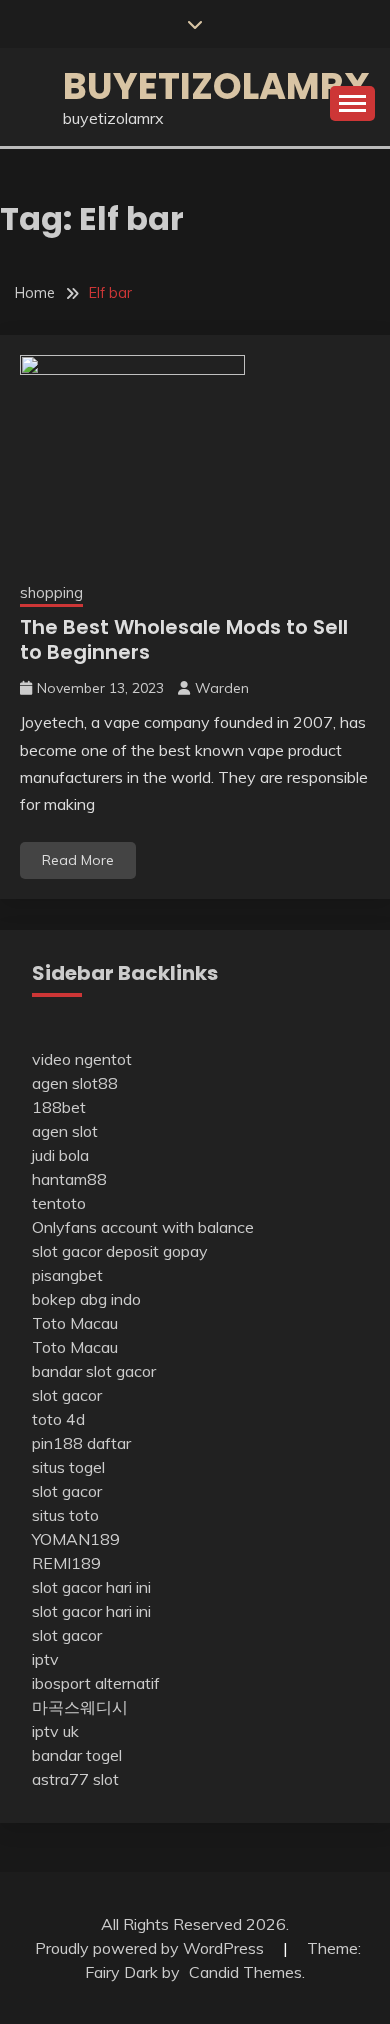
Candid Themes (245, 1972)
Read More (78, 860)
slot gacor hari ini (91, 1587)
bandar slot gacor (94, 1371)
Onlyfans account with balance (143, 1227)
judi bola (60, 1155)
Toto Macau (75, 1323)
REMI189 (66, 1563)
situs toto (65, 1515)
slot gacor (67, 1395)
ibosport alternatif (96, 1683)
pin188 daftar (81, 1443)
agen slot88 (75, 1083)
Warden (222, 688)
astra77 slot (75, 1779)
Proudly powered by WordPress (151, 1948)
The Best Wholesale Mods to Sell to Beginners (184, 639)
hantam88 (69, 1179)
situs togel (68, 1467)
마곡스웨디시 (80, 1707)
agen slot (65, 1131)
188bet (59, 1107)
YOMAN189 (76, 1539)
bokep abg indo (86, 1299)
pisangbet (67, 1275)
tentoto (59, 1203)
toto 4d (58, 1419)
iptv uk (55, 1731)
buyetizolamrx (216, 86)
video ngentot (82, 1059)
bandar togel (77, 1755)
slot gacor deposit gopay (120, 1251)
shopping (51, 592)
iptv (45, 1659)
